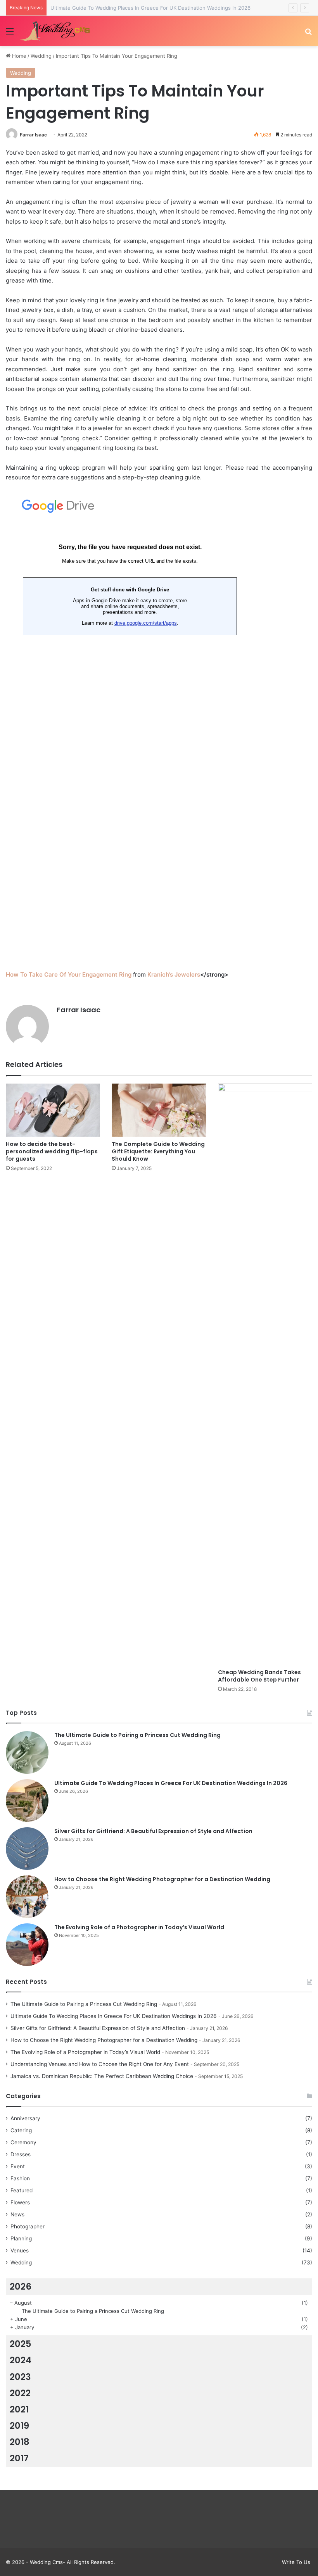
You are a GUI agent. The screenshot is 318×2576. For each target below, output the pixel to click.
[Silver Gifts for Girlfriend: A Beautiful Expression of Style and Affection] (27, 1849)
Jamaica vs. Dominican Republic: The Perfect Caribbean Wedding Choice (102, 2076)
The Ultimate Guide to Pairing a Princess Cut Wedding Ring (137, 1735)
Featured (22, 2190)
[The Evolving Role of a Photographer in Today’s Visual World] (27, 1945)
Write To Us (296, 2562)
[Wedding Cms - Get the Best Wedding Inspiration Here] (56, 31)
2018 (20, 2442)
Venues (20, 2250)
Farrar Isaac (33, 135)
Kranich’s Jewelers (174, 974)
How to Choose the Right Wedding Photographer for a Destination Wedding (162, 1879)
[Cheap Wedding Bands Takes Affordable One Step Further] (265, 1374)
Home (18, 56)
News (17, 2214)
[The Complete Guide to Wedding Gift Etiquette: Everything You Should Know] (159, 1110)
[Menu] (10, 34)
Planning (21, 2238)
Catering (21, 2130)
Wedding (41, 56)
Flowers (20, 2202)
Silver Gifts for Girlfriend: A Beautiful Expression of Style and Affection (153, 1831)
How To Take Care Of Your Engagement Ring (69, 974)
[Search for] (308, 34)
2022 (20, 2393)
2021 (19, 2409)
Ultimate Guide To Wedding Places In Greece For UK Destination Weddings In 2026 (171, 1783)
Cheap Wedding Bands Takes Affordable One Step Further (259, 1676)
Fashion (20, 2178)
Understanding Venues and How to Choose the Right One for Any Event (100, 2064)
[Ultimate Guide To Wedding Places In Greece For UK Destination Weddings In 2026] (27, 1801)
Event (18, 2166)
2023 (20, 2377)
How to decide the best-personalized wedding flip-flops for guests (52, 1151)
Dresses (21, 2154)
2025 (21, 2344)
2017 (19, 2458)
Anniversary (25, 2118)
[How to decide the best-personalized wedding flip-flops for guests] (53, 1110)
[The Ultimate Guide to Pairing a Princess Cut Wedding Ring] (27, 1752)
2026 (21, 2287)
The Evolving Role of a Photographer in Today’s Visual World (139, 1927)
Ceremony (23, 2142)
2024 (21, 2360)
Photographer (28, 2226)
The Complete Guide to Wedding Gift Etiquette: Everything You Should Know (158, 1151)
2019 (19, 2426)
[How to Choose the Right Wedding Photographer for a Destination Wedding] (27, 1897)
